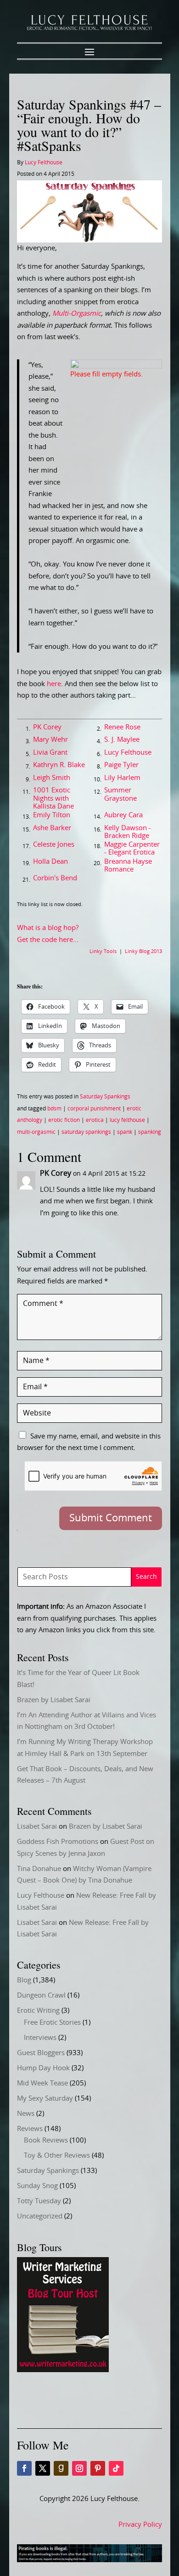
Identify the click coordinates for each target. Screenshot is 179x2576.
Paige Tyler (121, 765)
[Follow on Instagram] (79, 2468)
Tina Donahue (39, 1869)
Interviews (40, 2038)
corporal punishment (94, 1109)
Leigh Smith (52, 778)
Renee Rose (122, 727)
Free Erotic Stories (52, 2023)
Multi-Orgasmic (77, 314)
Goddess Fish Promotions (58, 1842)
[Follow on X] (43, 2468)
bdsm (54, 1109)
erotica (95, 1120)
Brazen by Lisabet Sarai (54, 1700)
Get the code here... (48, 940)
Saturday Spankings (105, 1097)
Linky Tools (103, 951)
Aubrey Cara (123, 815)
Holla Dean (50, 862)
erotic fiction (64, 1120)
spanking (150, 1132)
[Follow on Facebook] (24, 2468)
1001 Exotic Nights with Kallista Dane (53, 798)
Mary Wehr (50, 740)
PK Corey (47, 727)
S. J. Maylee (122, 740)
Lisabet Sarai (37, 1827)
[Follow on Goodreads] (61, 2468)
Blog (24, 1980)
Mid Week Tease (42, 2083)
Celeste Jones (54, 845)
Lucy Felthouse (44, 162)
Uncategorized (40, 2216)
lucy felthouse (127, 1120)
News (26, 2114)
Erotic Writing (38, 2011)
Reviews (30, 2129)
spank (125, 1132)
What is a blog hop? (48, 928)
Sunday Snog (37, 2186)
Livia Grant (50, 753)
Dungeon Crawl (41, 1996)
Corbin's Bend (55, 878)
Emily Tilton (52, 815)
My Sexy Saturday (45, 2099)
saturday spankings (86, 1132)
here (54, 684)
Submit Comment (111, 1518)
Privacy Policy (140, 2525)
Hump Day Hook (43, 2068)
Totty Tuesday (39, 2201)
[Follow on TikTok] (116, 2468)
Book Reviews (46, 2140)
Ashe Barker (52, 828)
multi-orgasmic (36, 1132)
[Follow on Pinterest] (98, 2468)
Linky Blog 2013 (143, 951)
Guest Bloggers (41, 2053)
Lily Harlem (122, 778)
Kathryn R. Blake (59, 765)
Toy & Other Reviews (57, 2156)
